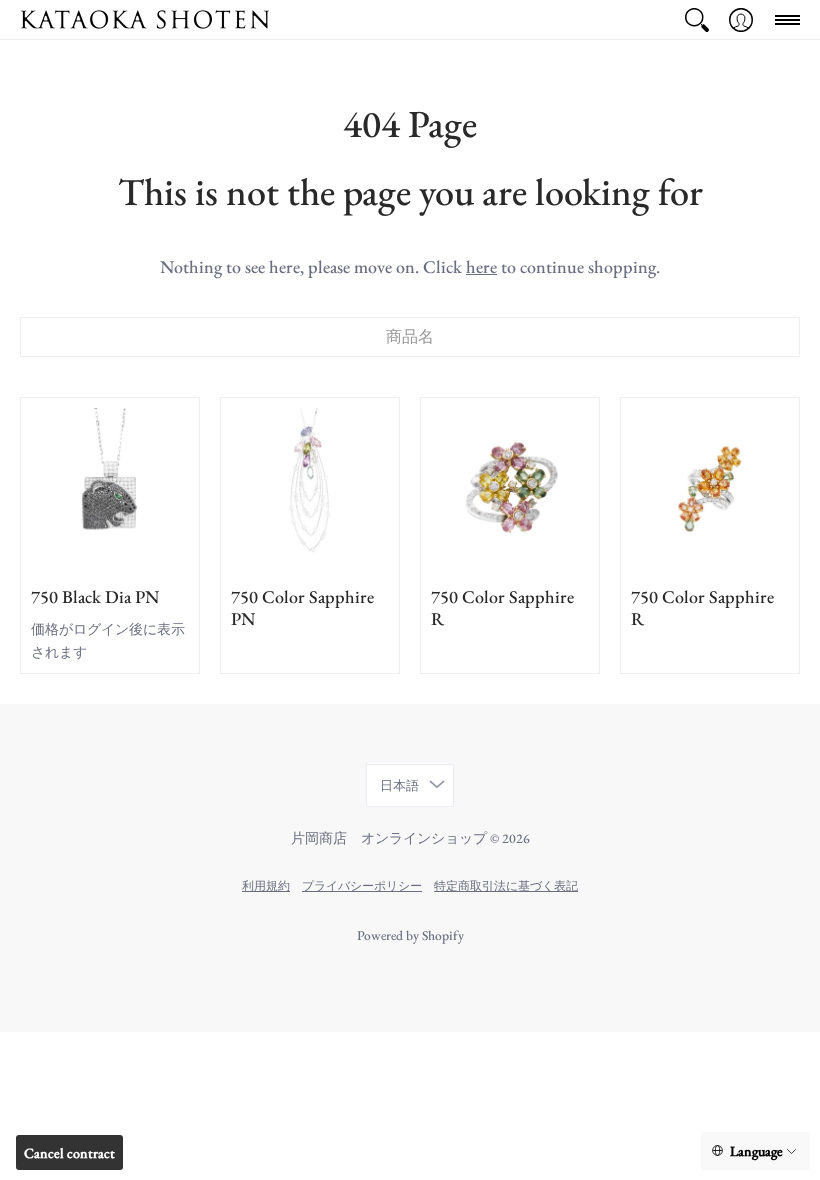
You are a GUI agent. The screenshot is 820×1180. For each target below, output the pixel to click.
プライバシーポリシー (362, 885)
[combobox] (410, 337)
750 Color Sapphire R (502, 608)
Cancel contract (69, 1153)
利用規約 (266, 885)
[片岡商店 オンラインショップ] (145, 19)
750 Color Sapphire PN (302, 608)
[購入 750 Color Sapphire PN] (310, 487)
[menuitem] (697, 19)
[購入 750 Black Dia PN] (110, 487)
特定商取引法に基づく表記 (506, 885)
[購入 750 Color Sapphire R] (510, 487)
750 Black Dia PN (95, 596)
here (481, 266)
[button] (697, 19)
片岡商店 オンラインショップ (389, 838)
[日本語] (755, 1151)
